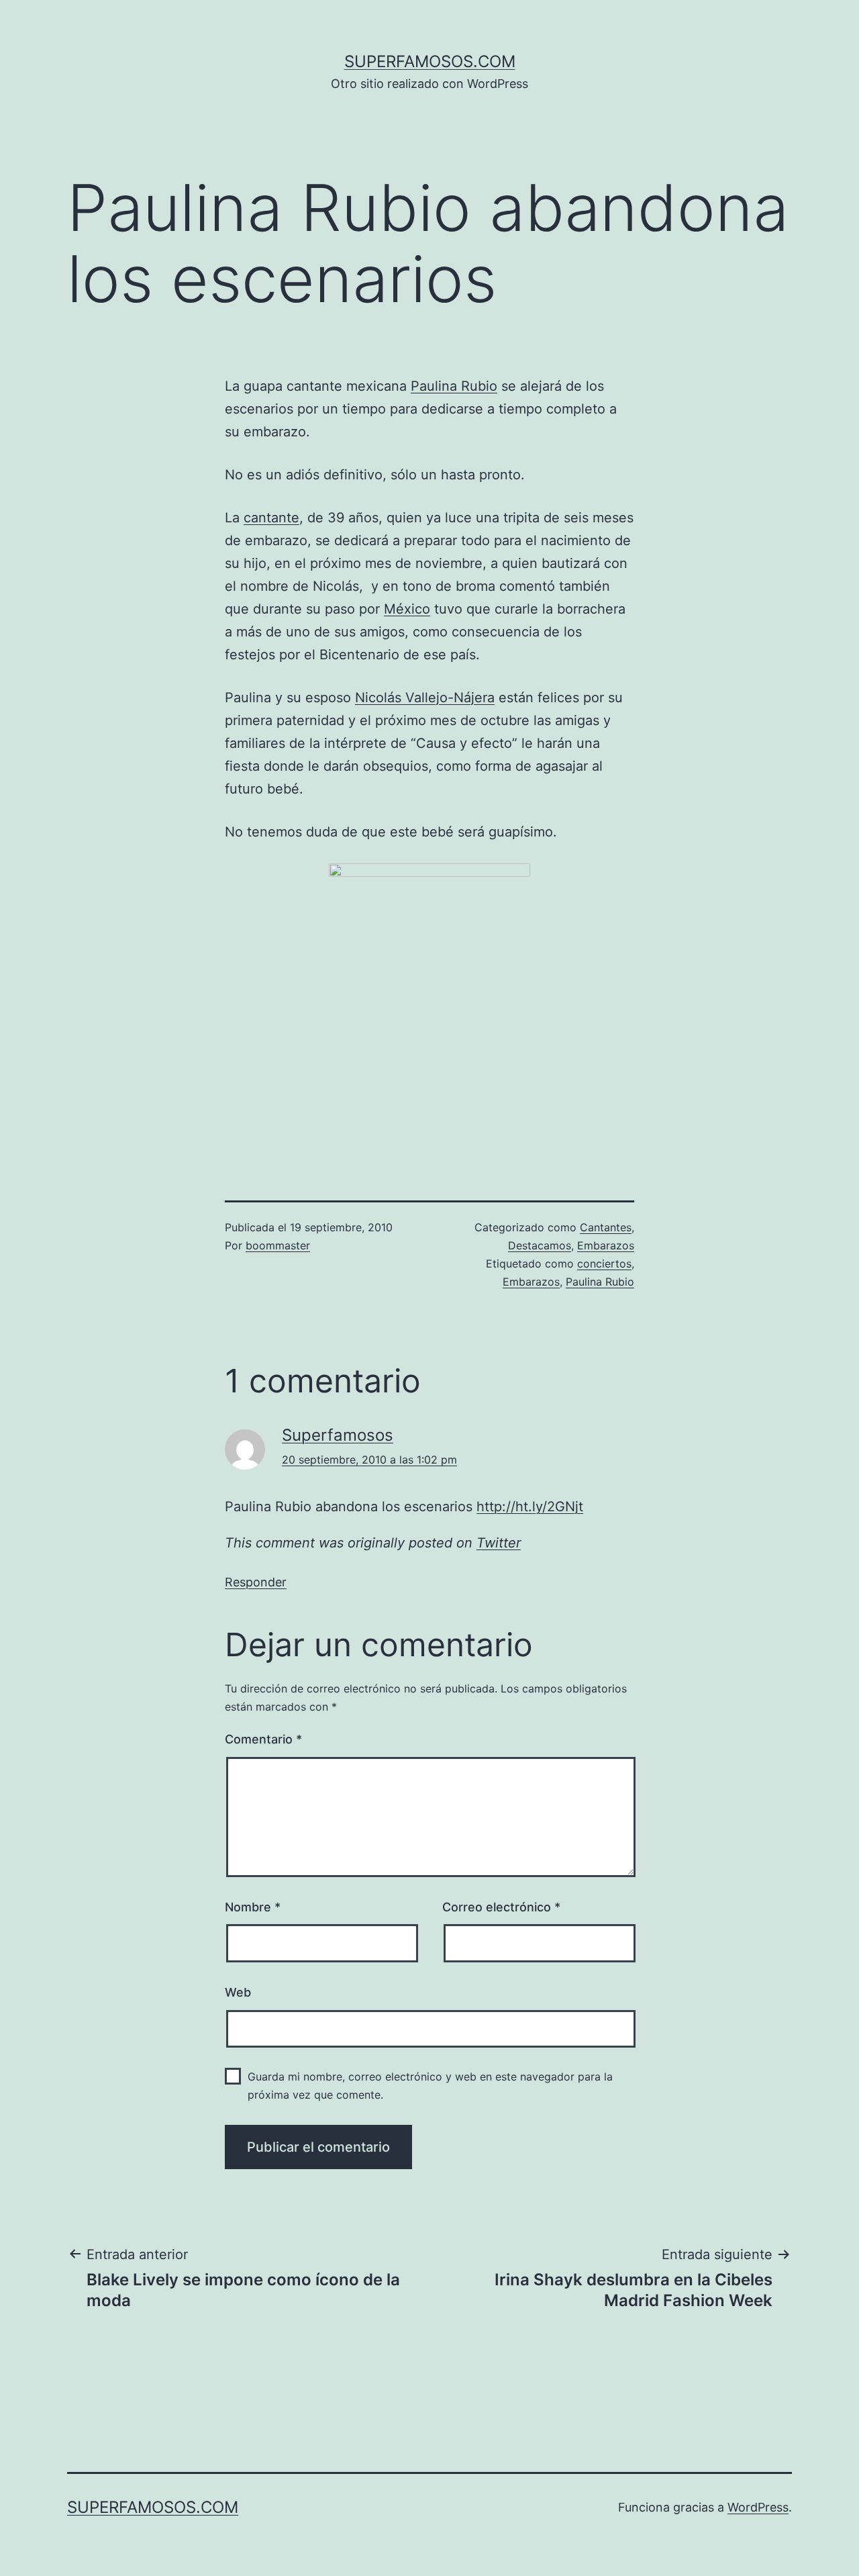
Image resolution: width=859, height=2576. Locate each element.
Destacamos (540, 1245)
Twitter (499, 1543)
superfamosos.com (430, 61)
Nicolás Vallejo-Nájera (425, 698)
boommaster (278, 1245)
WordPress (758, 2507)
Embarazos (606, 1245)
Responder (256, 1582)
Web (238, 1992)
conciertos (604, 1263)
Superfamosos (338, 1435)
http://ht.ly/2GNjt (530, 1507)
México (407, 609)
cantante (271, 518)
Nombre (253, 1907)
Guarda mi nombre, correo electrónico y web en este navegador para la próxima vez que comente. (430, 2086)
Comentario (263, 1739)
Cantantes (606, 1227)
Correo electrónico (501, 1907)
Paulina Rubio (454, 386)
